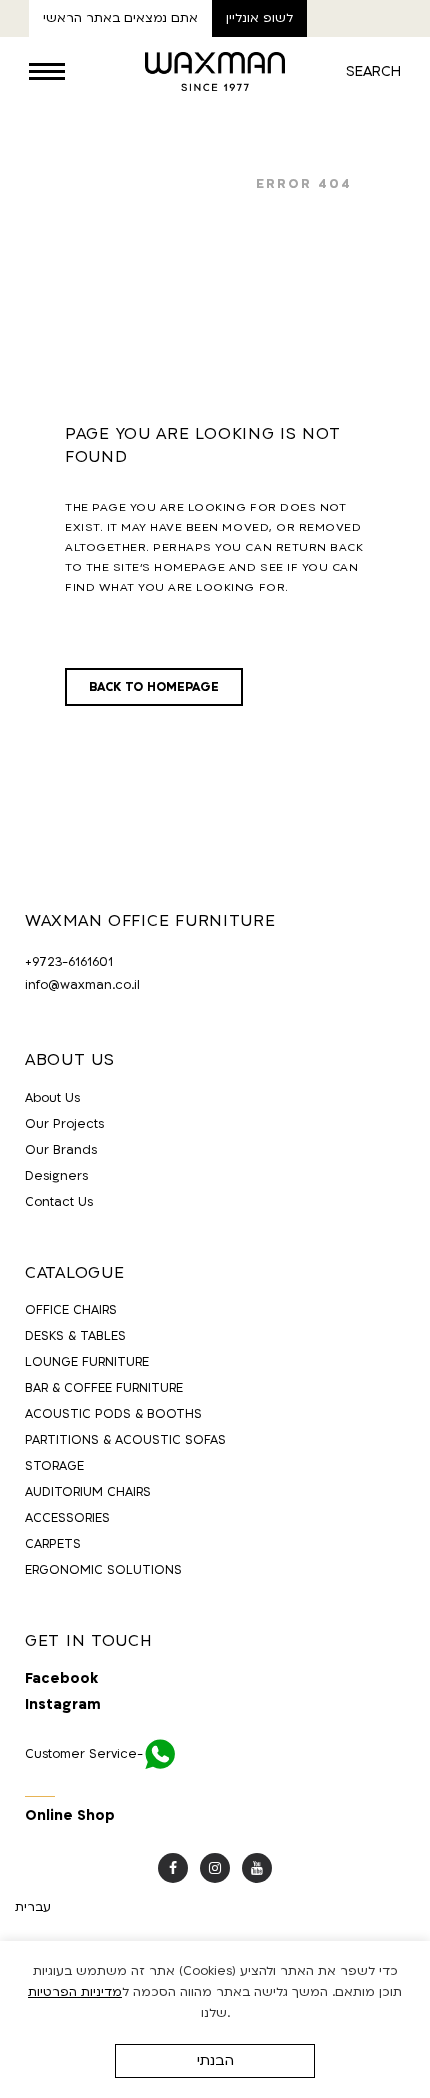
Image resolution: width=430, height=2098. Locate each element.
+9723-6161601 (69, 962)
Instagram (63, 1705)
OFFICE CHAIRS (71, 1310)
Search (373, 71)
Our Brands (61, 1150)
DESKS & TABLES (75, 1336)
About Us (52, 1098)
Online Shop (70, 1815)
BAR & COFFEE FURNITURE (104, 1388)
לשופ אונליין (259, 18)
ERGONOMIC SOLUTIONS (103, 1570)
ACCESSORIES (67, 1518)
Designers (56, 1176)
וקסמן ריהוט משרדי (157, 184)
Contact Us (59, 1202)
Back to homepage (154, 687)
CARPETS (53, 1544)
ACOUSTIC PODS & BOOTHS (113, 1414)
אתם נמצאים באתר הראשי (120, 18)
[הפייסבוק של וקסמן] (173, 1868)
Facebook (61, 1679)
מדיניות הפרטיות (75, 1992)
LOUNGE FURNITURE (87, 1362)
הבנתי (215, 2060)
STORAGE (54, 1466)
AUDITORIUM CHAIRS (88, 1492)
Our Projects (64, 1124)
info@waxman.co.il (82, 985)
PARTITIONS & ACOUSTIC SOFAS (125, 1440)
